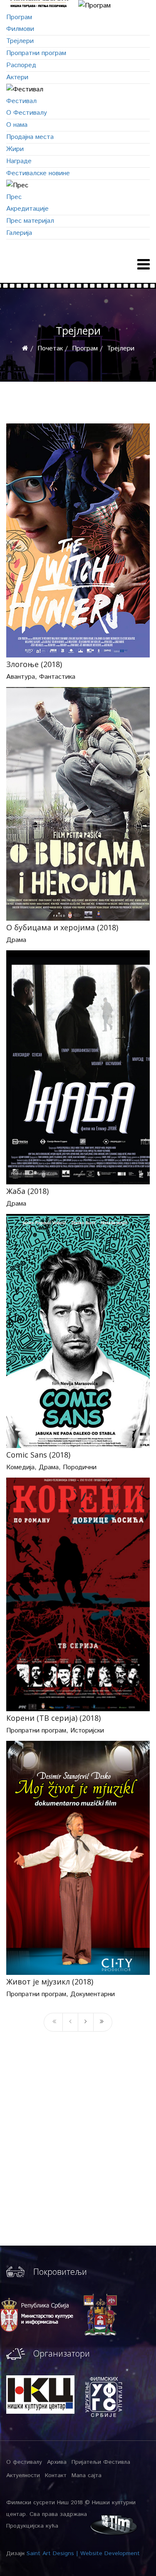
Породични (80, 1467)
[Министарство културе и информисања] (37, 2315)
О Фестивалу (27, 113)
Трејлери (20, 41)
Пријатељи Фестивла (101, 2462)
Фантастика (57, 677)
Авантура (21, 677)
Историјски (87, 1731)
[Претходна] (70, 2022)
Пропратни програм (36, 53)
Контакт (56, 2475)
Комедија (20, 1467)
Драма (16, 940)
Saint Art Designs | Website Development (83, 2553)
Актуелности (23, 2475)
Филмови (20, 29)
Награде (19, 161)
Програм (19, 17)
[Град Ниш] (97, 2315)
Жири (15, 149)
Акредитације (27, 209)
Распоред (21, 65)
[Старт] (53, 2022)
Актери (17, 77)
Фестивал (21, 101)
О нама (17, 125)
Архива (57, 2462)
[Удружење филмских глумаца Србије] (104, 2396)
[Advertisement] (78, 2156)
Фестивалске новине (38, 173)
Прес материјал (30, 221)
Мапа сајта (87, 2475)
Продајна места (30, 137)
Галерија (19, 233)
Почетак (50, 349)
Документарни (93, 1994)
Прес (14, 197)
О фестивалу (24, 2462)
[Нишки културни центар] (40, 2395)
